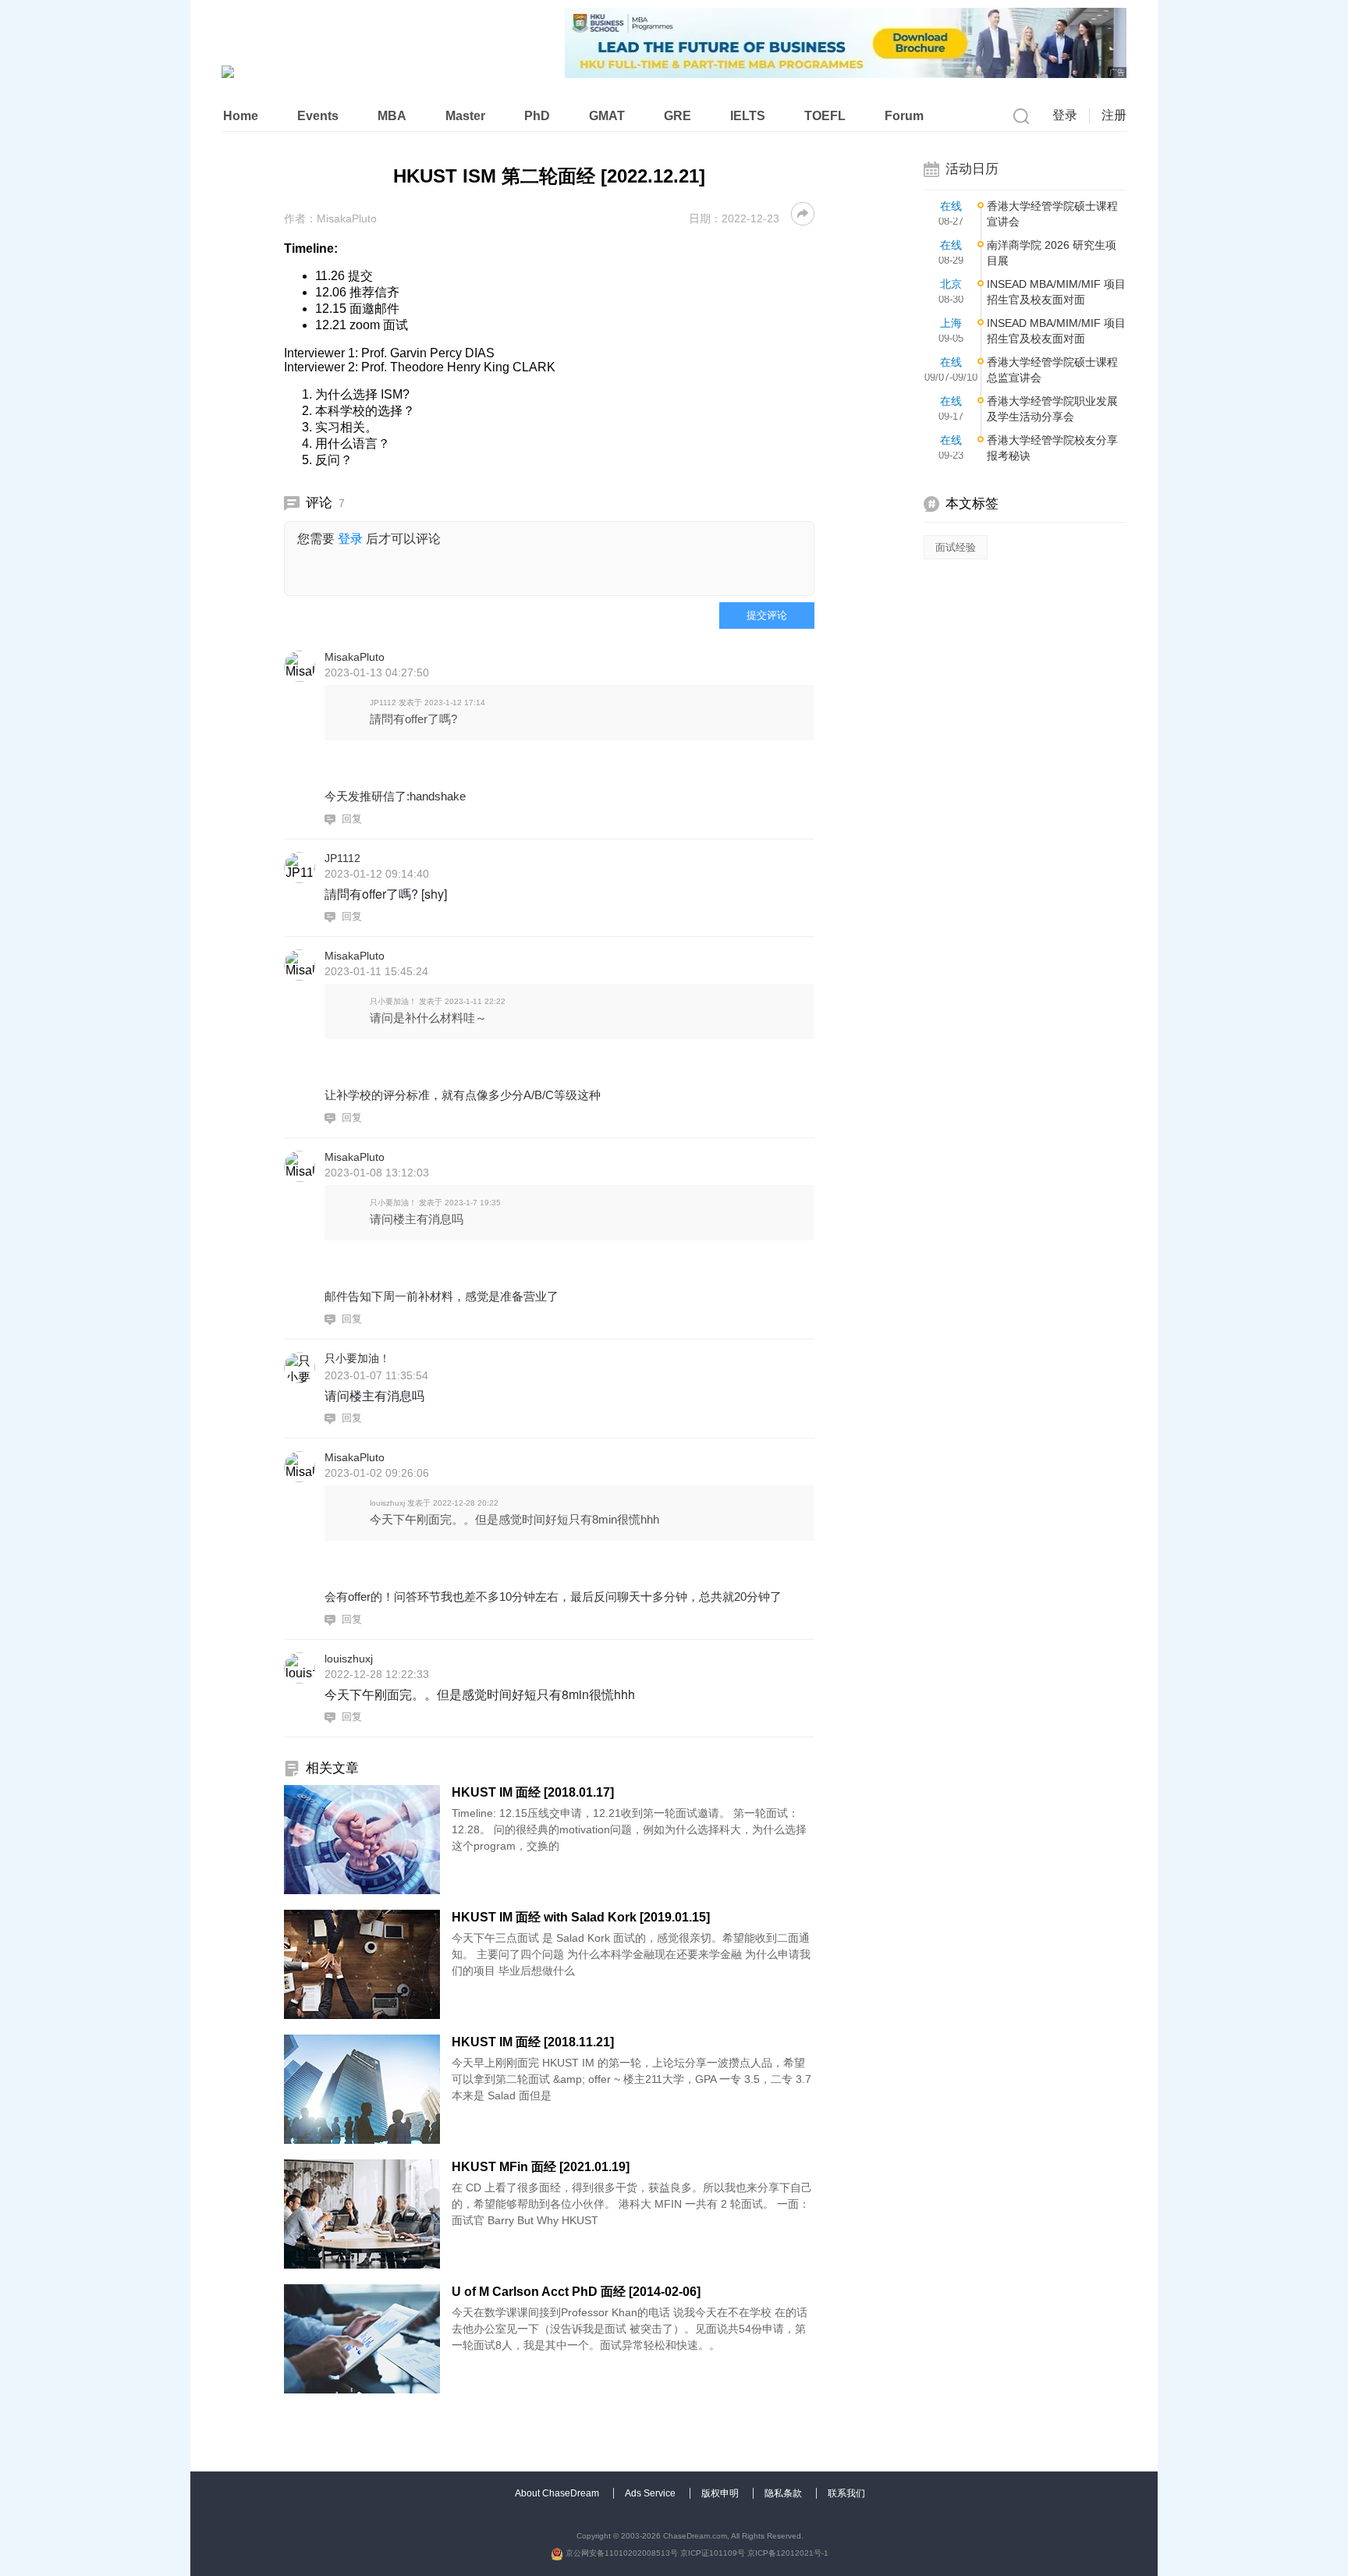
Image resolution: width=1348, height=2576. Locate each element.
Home (241, 116)
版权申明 (721, 2493)
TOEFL (825, 116)
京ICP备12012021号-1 (788, 2553)
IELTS (748, 116)
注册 (1114, 115)
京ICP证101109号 (713, 2553)
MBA (392, 116)
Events (318, 116)
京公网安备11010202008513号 (621, 2553)
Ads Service (651, 2493)
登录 (1065, 115)
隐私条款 (784, 2493)
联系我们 (846, 2493)
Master (465, 116)
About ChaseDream (558, 2493)
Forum (904, 116)
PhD (537, 116)
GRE (678, 116)
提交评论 (767, 615)
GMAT (607, 116)
